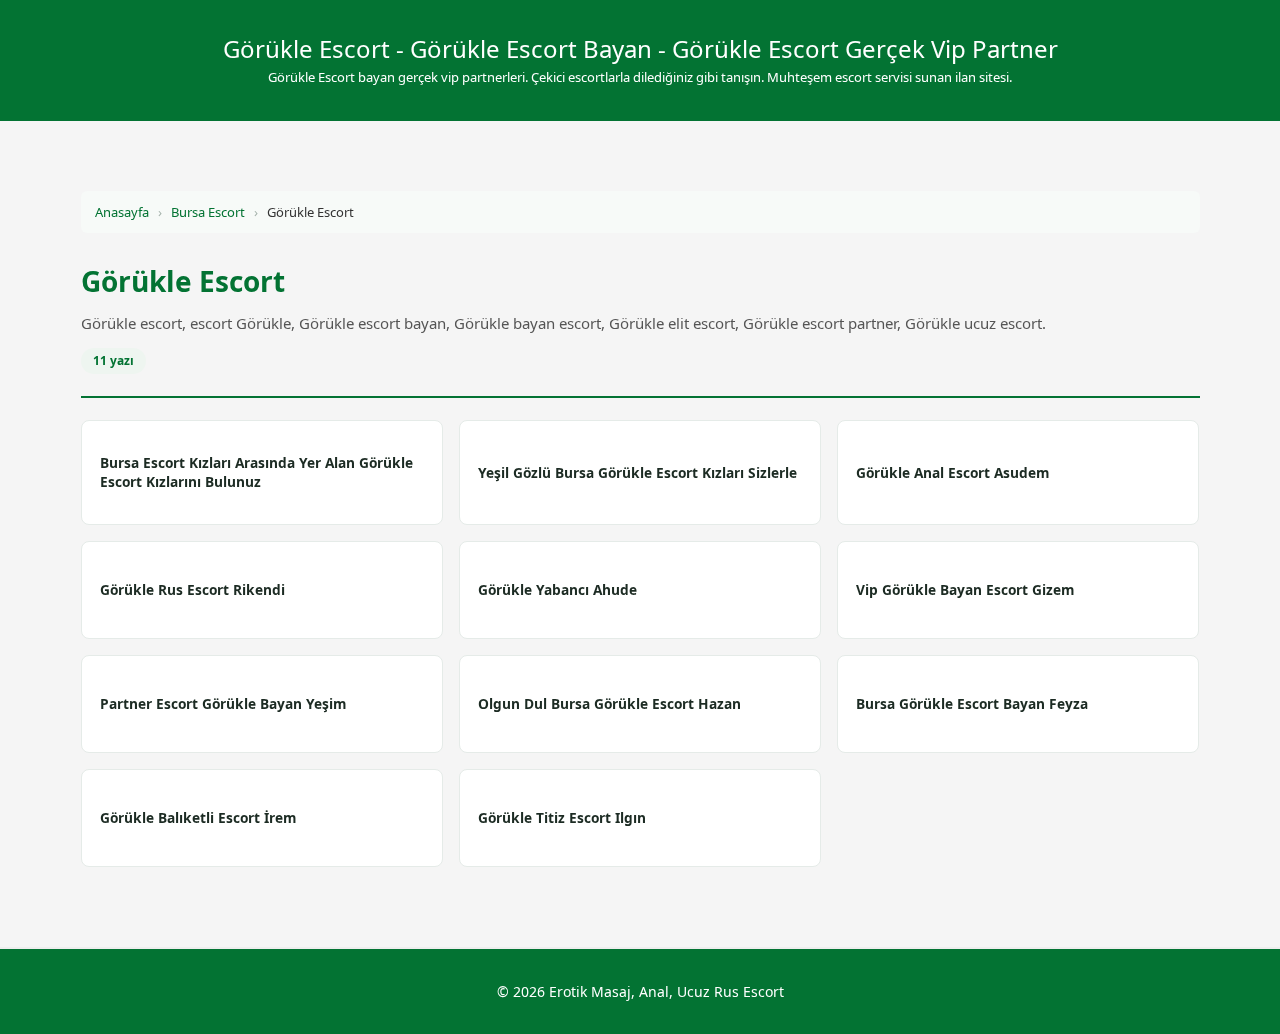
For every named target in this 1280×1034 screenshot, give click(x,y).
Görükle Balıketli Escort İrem (198, 817)
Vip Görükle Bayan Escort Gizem (965, 589)
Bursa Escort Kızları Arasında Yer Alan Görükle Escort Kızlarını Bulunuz (256, 472)
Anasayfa (122, 212)
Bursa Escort (208, 212)
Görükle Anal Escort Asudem (952, 472)
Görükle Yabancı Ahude (557, 589)
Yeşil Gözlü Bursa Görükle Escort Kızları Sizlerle (637, 472)
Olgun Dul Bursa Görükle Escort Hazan (609, 703)
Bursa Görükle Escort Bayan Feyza (972, 703)
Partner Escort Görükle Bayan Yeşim (223, 703)
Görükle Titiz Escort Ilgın (562, 817)
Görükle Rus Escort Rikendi (192, 589)
